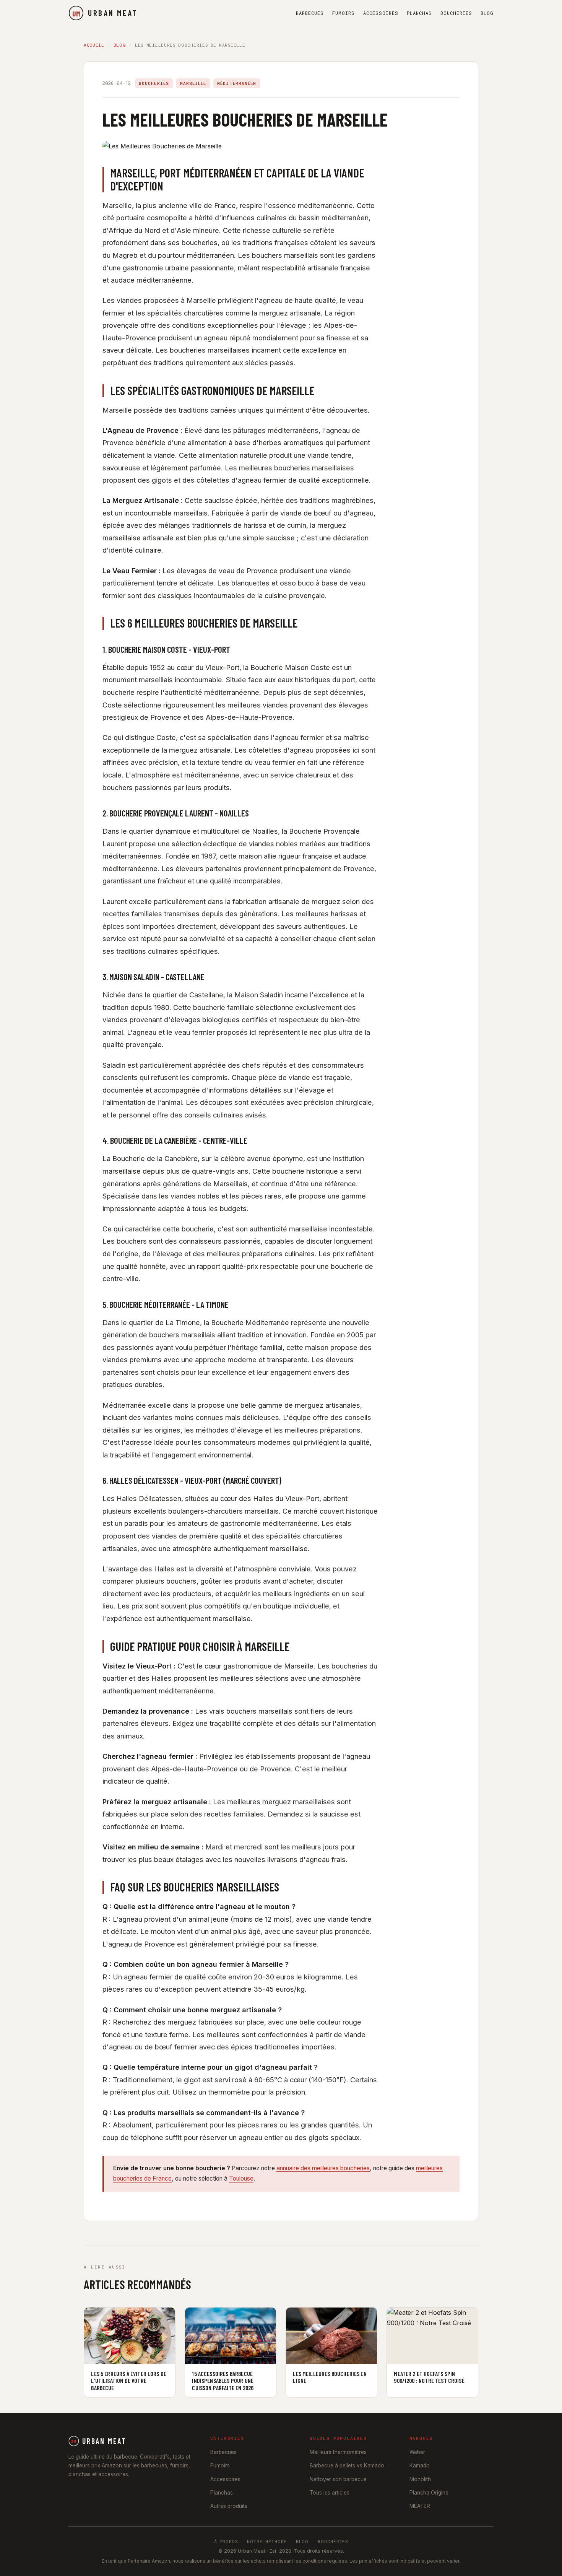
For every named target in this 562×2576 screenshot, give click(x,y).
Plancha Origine (429, 2493)
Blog (487, 13)
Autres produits (229, 2506)
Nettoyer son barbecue (338, 2479)
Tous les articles (330, 2493)
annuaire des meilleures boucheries (323, 2168)
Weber (417, 2452)
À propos (226, 2541)
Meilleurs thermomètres (338, 2452)
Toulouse (241, 2178)
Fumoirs (344, 13)
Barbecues (310, 13)
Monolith (420, 2479)
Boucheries (456, 13)
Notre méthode (267, 2541)
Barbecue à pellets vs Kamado (347, 2465)
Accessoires (381, 13)
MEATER (420, 2506)
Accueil (94, 45)
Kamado (420, 2465)
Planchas (419, 13)
